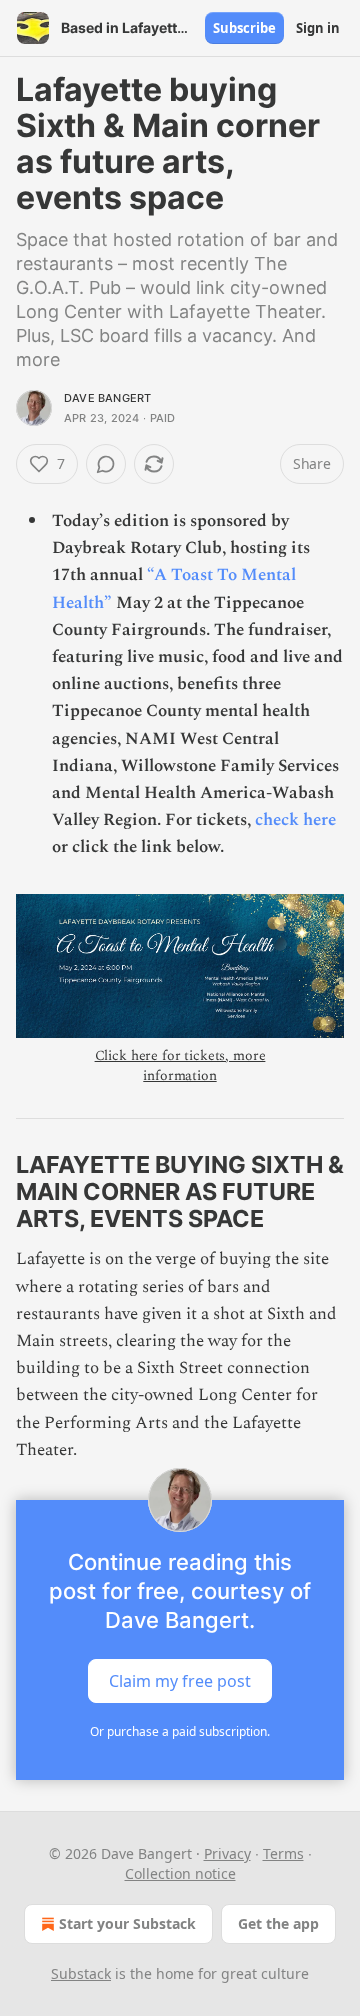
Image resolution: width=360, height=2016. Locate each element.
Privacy (227, 1853)
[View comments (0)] (106, 464)
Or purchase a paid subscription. (180, 1731)
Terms (283, 1853)
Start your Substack (127, 1923)
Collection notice (180, 1873)
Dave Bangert (107, 398)
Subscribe (244, 28)
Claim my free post (180, 1681)
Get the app (278, 1923)
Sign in (318, 28)
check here (295, 820)
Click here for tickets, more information (180, 1065)
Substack (81, 1973)
